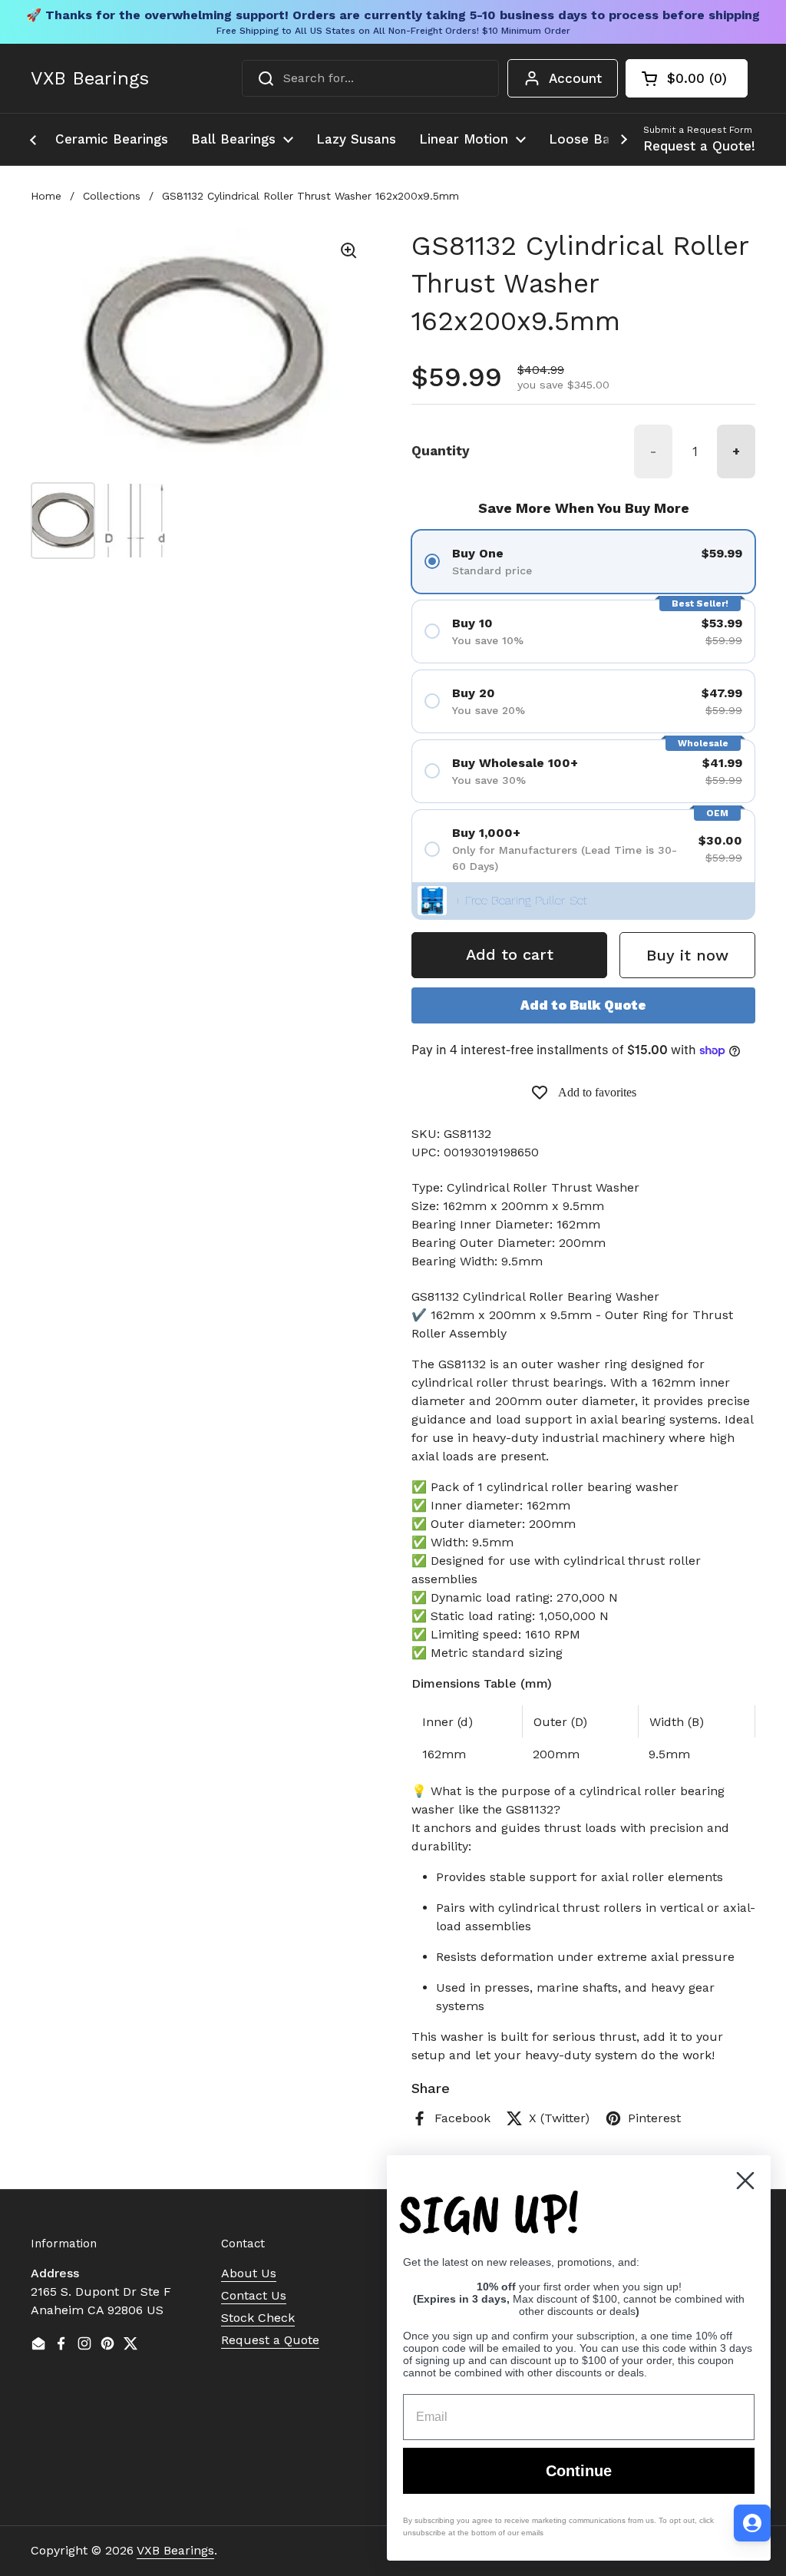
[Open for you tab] (752, 2523)
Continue (579, 2471)
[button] (687, 78)
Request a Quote (270, 2340)
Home (46, 196)
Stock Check (258, 2318)
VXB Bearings (90, 78)
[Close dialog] (745, 2181)
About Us (249, 2273)
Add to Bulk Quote (583, 1005)
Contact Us (254, 2295)
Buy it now (687, 955)
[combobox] (370, 78)
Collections (112, 196)
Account (575, 78)
